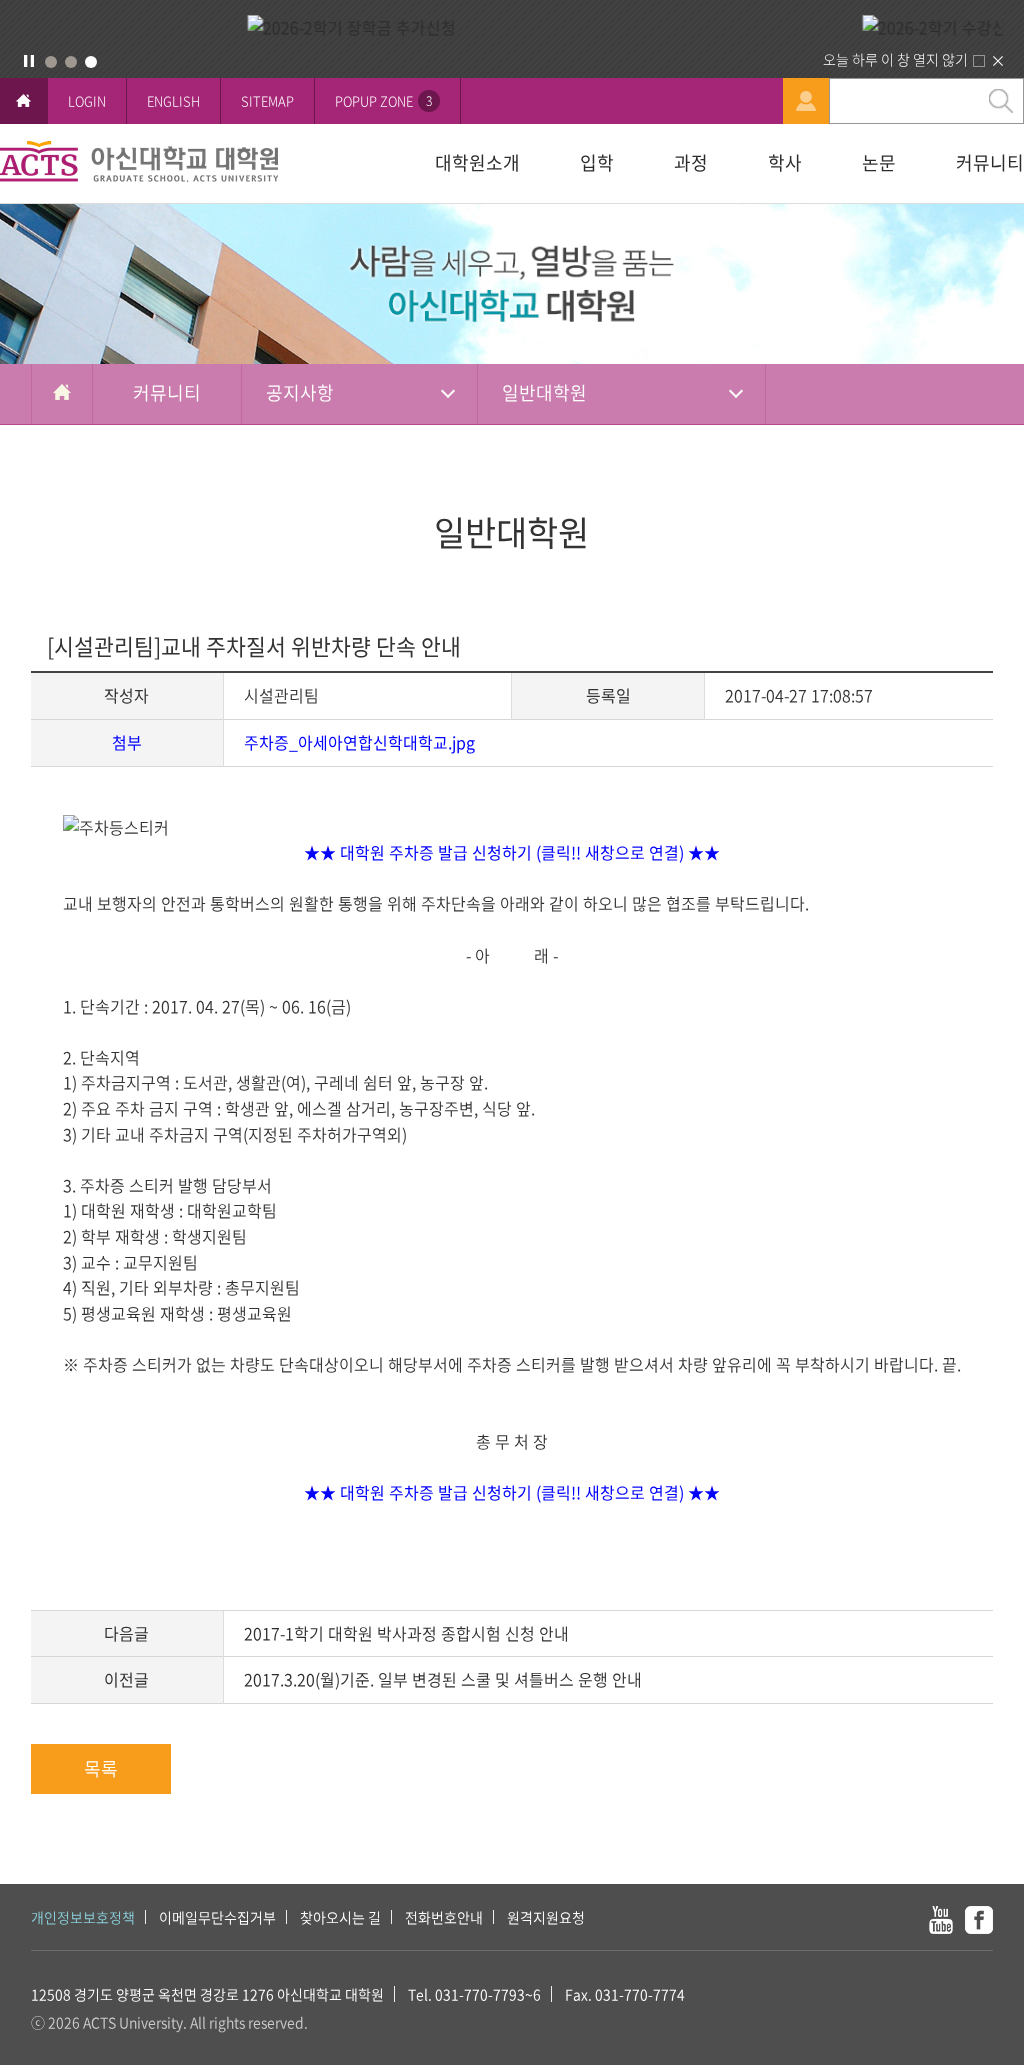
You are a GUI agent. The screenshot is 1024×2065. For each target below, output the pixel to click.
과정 (691, 162)
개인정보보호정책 (83, 1917)
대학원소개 (477, 162)
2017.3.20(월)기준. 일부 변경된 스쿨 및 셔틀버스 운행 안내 (443, 1679)
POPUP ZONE (383, 100)
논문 (879, 162)
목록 (101, 1768)
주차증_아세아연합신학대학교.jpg (359, 742)
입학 (597, 162)
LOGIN (87, 100)
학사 (785, 162)
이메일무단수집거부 (217, 1917)
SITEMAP (267, 100)
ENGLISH (173, 100)
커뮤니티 (990, 162)
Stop (29, 61)
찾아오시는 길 (340, 1917)
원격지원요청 (546, 1917)
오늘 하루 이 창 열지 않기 (895, 59)
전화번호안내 (444, 1917)
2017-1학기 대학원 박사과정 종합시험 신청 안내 (406, 1633)
